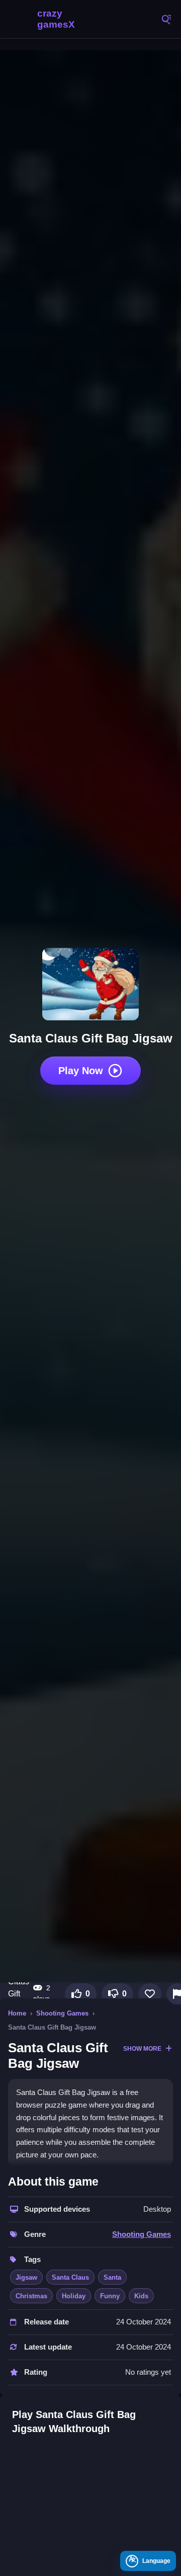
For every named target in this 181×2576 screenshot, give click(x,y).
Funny (110, 2296)
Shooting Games (62, 2013)
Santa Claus (70, 2277)
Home (17, 2013)
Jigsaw (26, 2277)
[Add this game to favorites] (150, 1994)
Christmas (31, 2296)
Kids (141, 2296)
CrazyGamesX (55, 19)
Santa (112, 2277)
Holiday (74, 2296)
